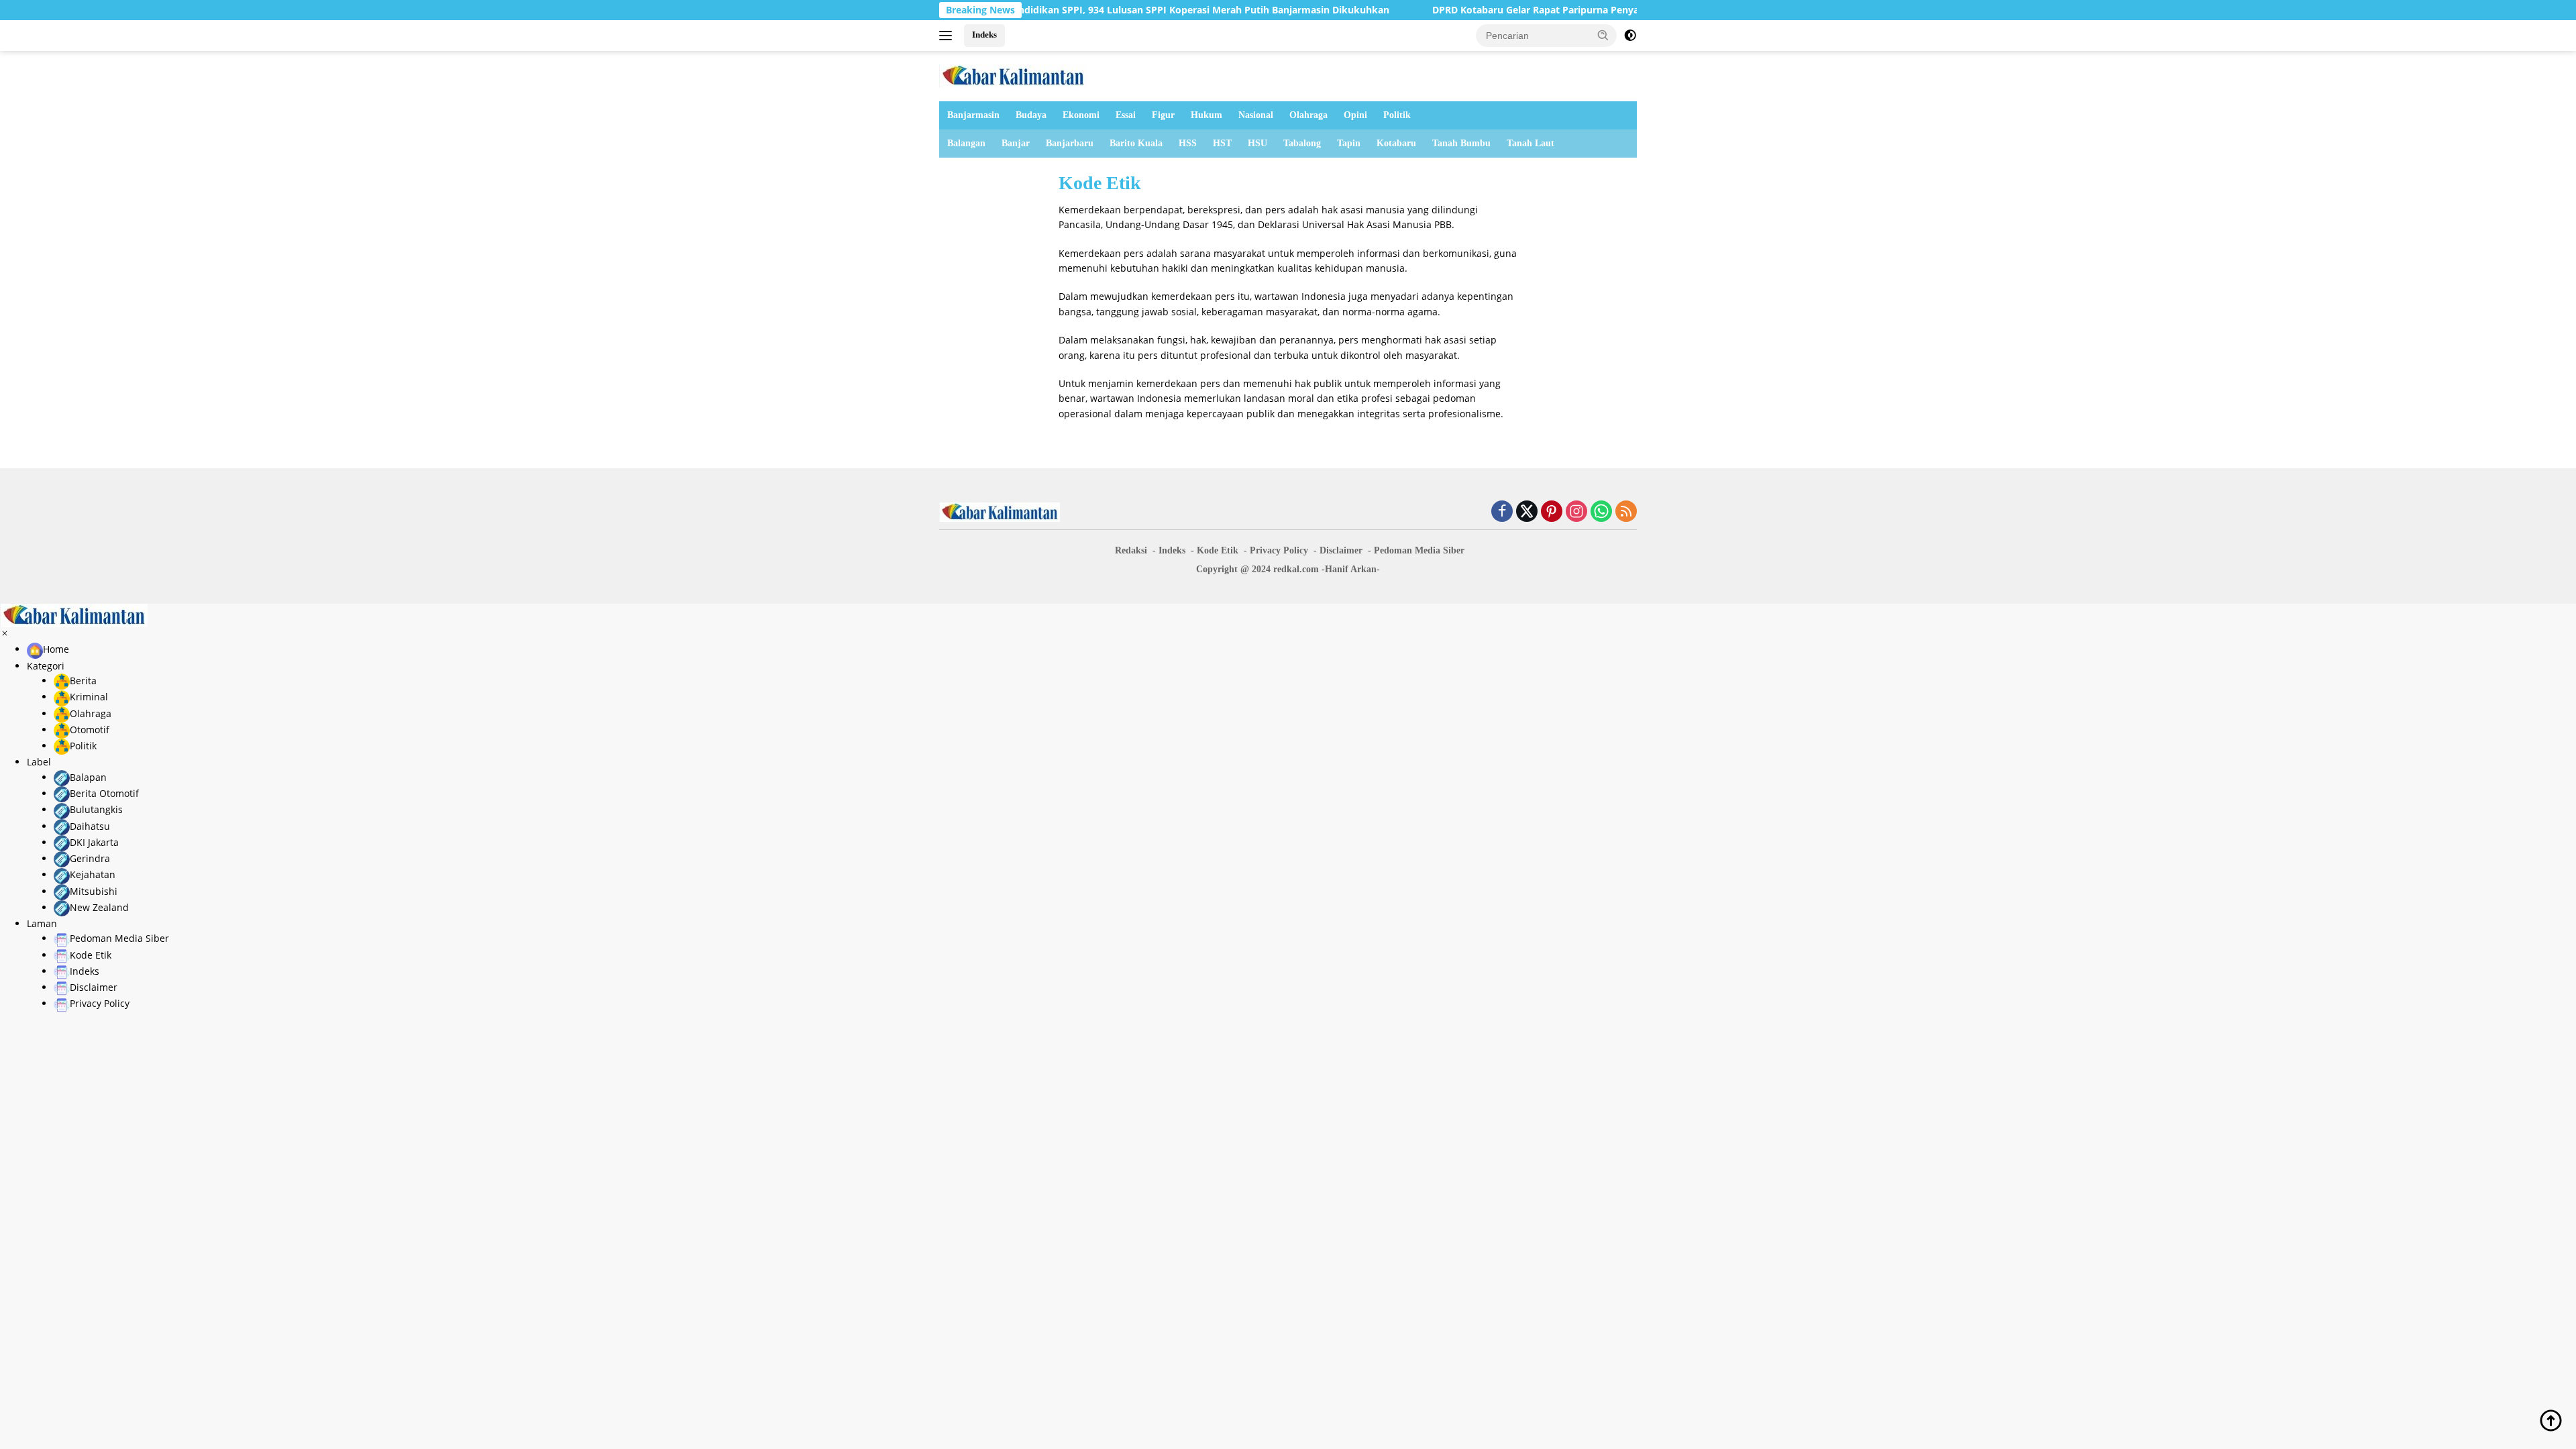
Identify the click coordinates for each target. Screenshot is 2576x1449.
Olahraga (1308, 115)
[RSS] (1626, 512)
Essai (1126, 115)
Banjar (1016, 143)
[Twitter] (1527, 512)
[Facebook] (1502, 512)
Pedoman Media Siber (1419, 550)
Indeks (984, 35)
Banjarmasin (973, 115)
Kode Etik (1218, 550)
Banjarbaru (1070, 143)
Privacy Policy (1279, 550)
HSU (1257, 143)
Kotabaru (1396, 143)
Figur (1163, 115)
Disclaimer (1341, 550)
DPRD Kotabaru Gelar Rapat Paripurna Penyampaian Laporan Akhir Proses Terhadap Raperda (1569, 10)
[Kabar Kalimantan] (1013, 75)
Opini (1355, 115)
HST (1222, 143)
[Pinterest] (1552, 512)
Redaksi (1131, 550)
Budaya (1031, 115)
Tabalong (1302, 143)
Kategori (46, 666)
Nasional (1256, 115)
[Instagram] (1576, 512)
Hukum (1206, 115)
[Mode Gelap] (1630, 36)
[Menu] (948, 36)
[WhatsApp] (1601, 512)
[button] (1603, 35)
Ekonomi (1081, 115)
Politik (1397, 115)
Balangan (966, 143)
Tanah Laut (1531, 143)
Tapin (1349, 143)
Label (39, 762)
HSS (1188, 143)
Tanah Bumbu (1461, 143)
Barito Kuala (1136, 143)
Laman (42, 923)
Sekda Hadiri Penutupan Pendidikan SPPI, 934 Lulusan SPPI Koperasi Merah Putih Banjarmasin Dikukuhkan (1061, 10)
